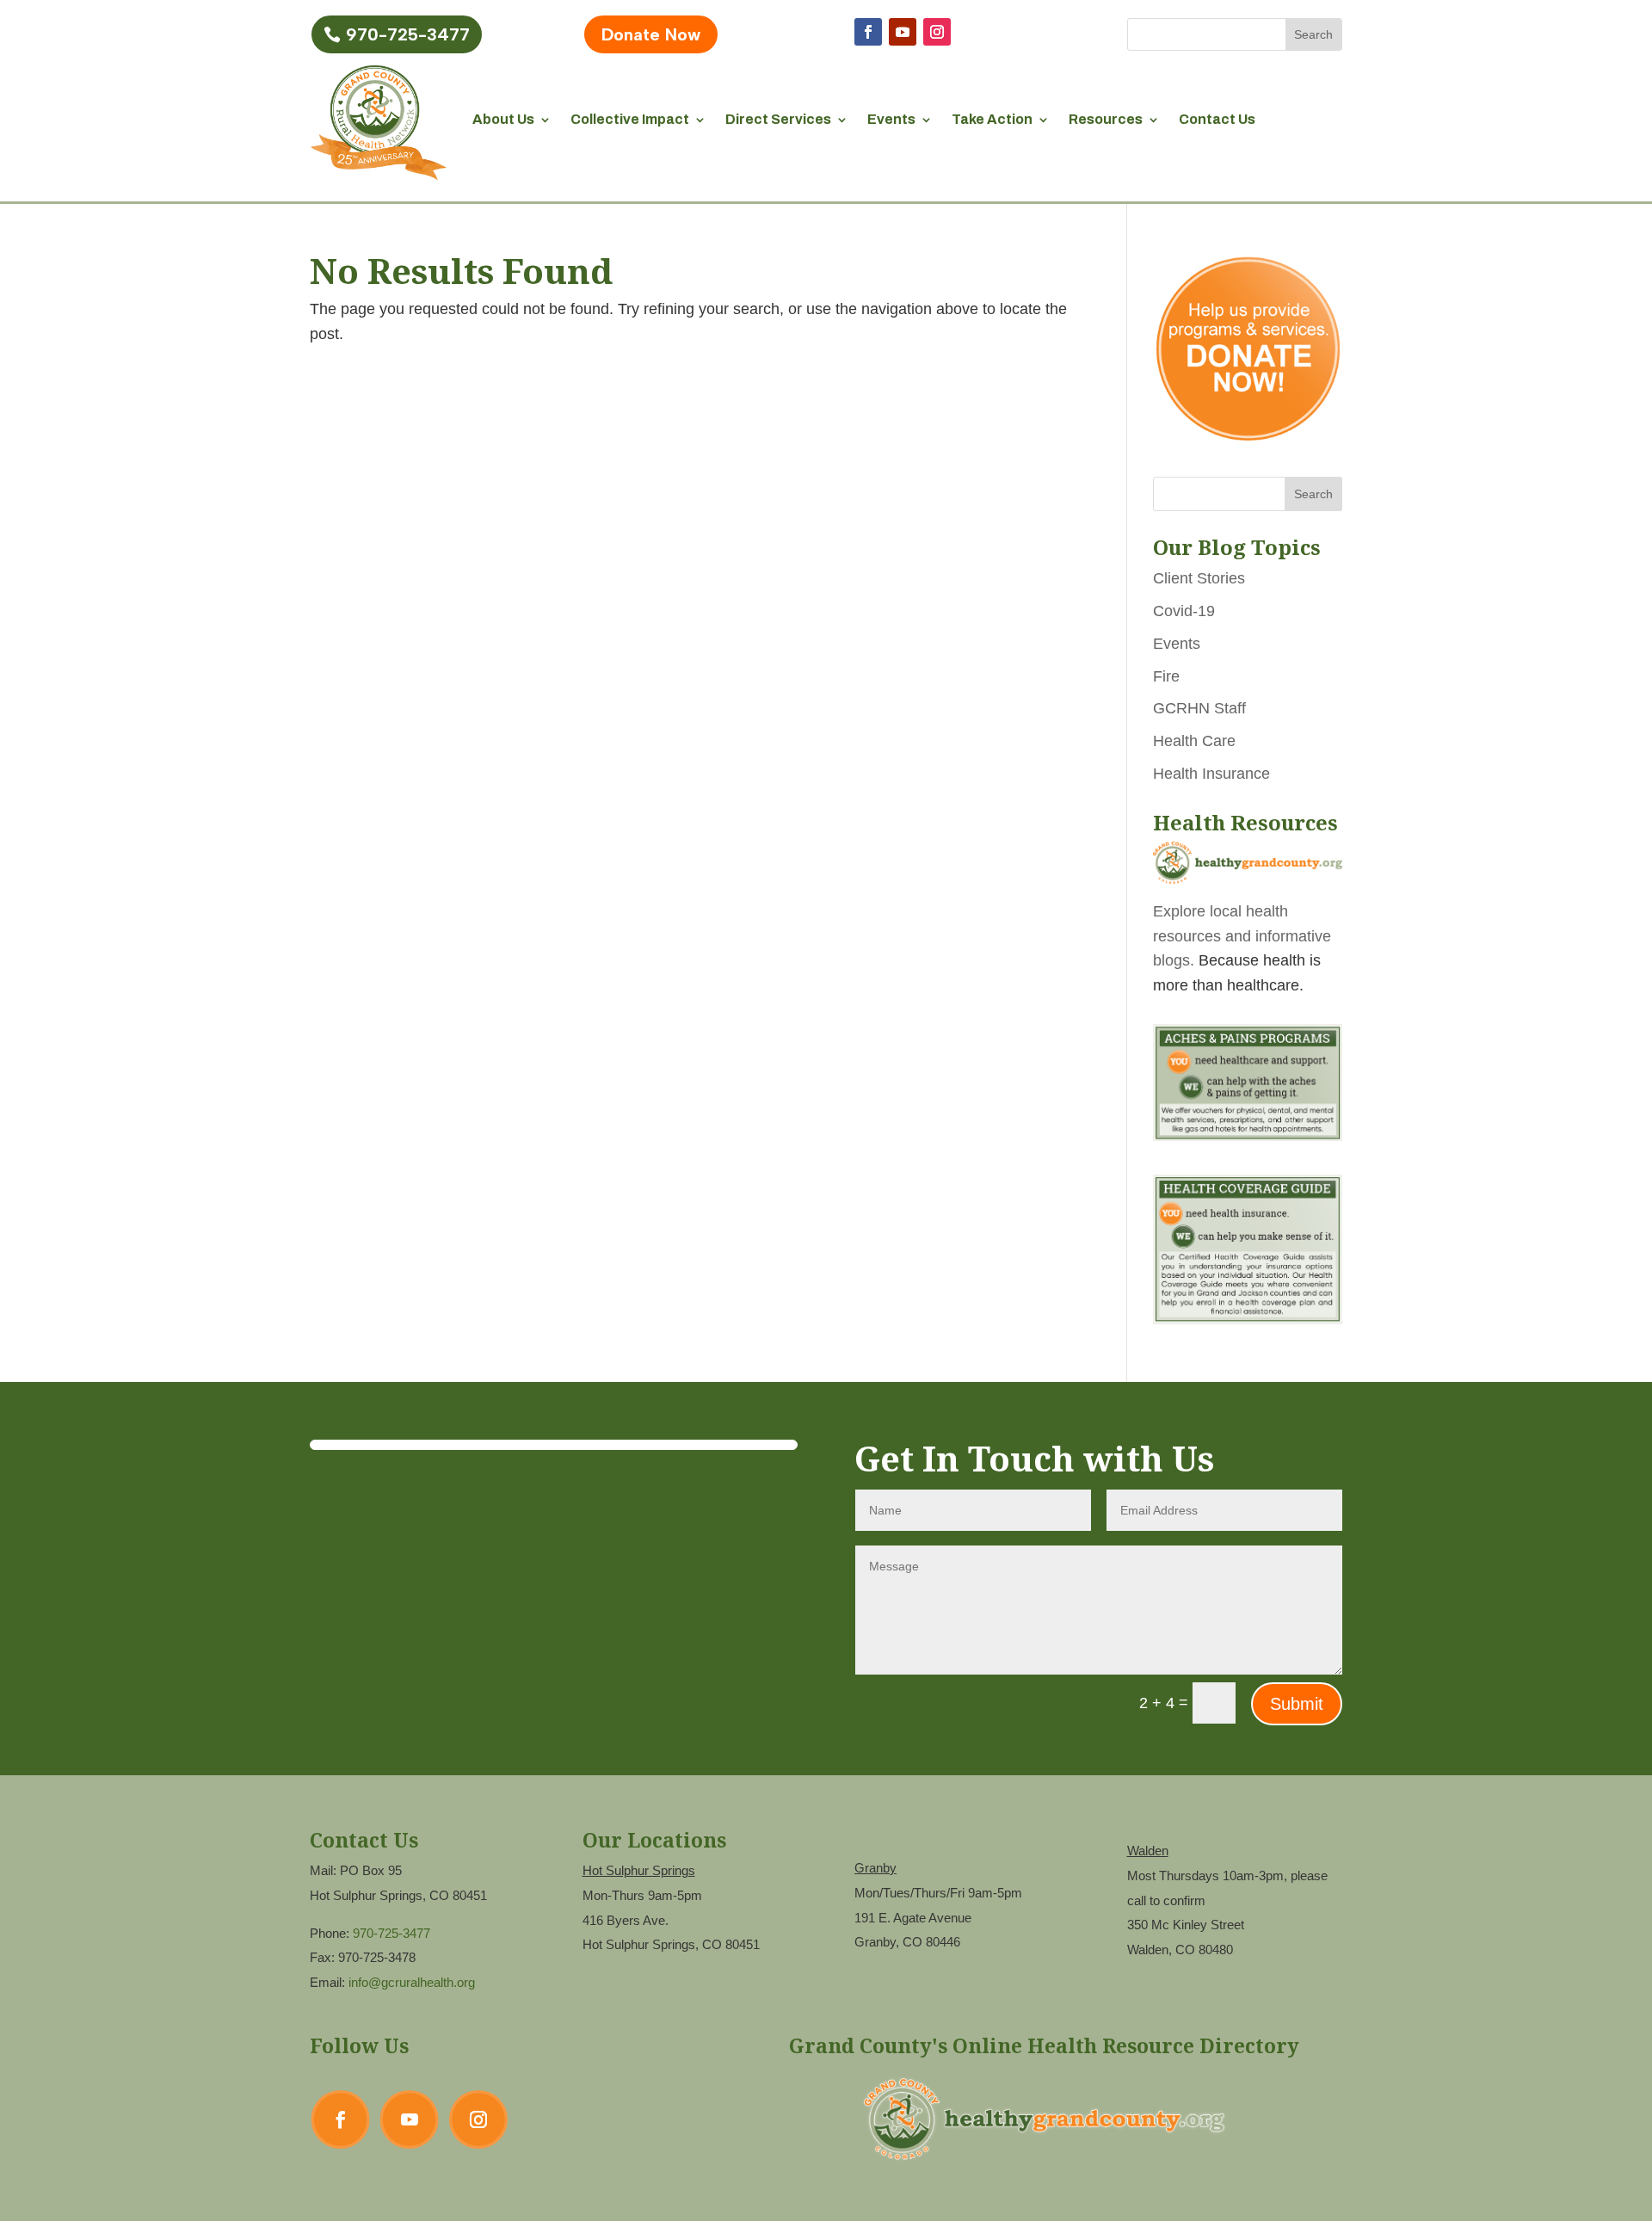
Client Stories (1199, 578)
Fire (1166, 676)
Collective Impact (630, 119)
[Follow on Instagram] (937, 32)
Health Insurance (1211, 774)
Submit (1297, 1704)
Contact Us (1217, 119)
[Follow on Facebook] (868, 32)
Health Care (1194, 741)
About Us (503, 119)
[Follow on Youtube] (903, 32)
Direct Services (778, 119)
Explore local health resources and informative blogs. (1242, 936)
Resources (1106, 119)
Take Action (992, 119)
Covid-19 (1184, 611)
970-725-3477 (408, 34)
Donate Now (651, 34)
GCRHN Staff (1199, 708)
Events (891, 119)
